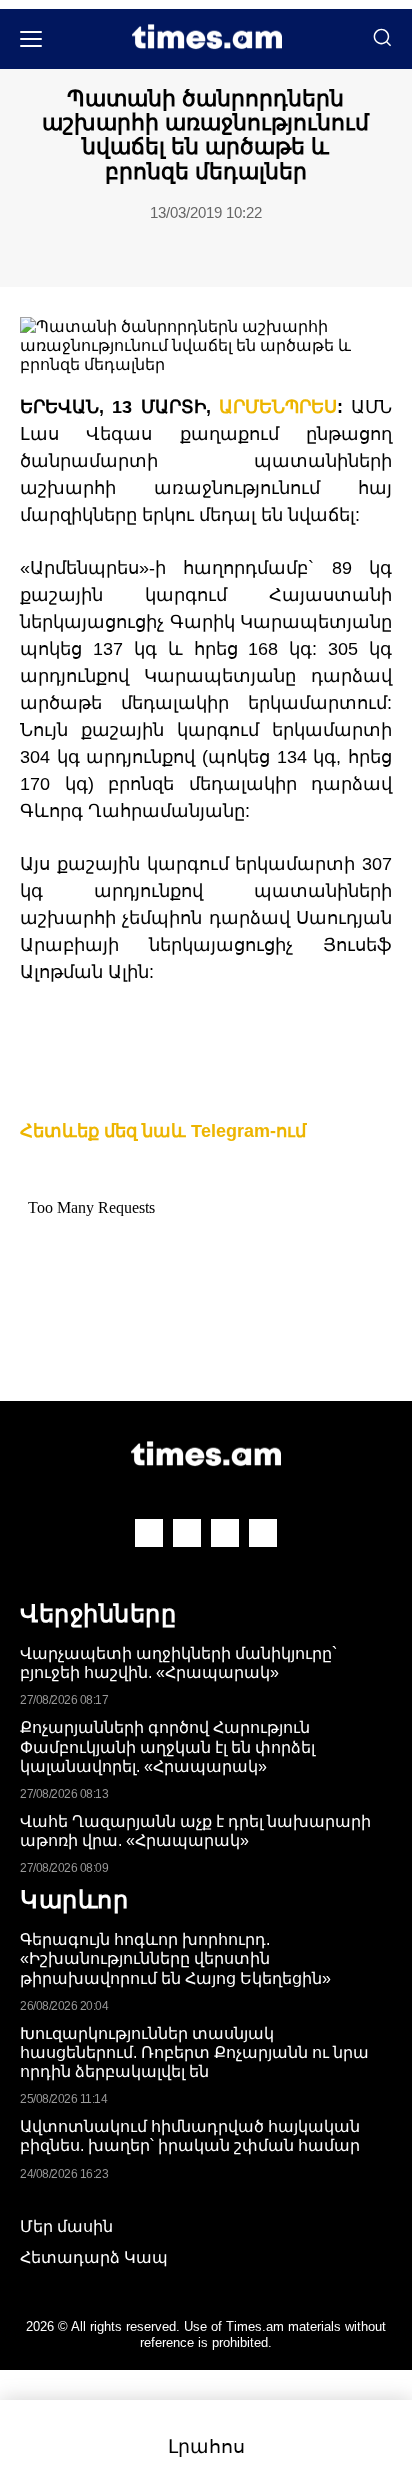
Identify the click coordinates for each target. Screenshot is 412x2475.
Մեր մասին (66, 2226)
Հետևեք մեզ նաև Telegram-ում (163, 1131)
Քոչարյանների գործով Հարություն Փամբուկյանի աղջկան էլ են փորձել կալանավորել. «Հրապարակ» (167, 1746)
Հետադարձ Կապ (94, 2257)
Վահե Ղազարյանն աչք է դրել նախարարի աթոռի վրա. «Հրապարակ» (195, 1831)
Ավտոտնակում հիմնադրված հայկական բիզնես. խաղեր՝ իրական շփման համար (190, 2136)
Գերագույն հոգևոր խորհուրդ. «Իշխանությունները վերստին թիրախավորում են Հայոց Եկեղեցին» (175, 1958)
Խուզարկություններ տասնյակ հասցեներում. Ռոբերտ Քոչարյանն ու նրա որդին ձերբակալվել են (194, 2052)
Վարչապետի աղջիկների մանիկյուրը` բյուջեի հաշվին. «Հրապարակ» (178, 1663)
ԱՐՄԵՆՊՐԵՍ (278, 407)
